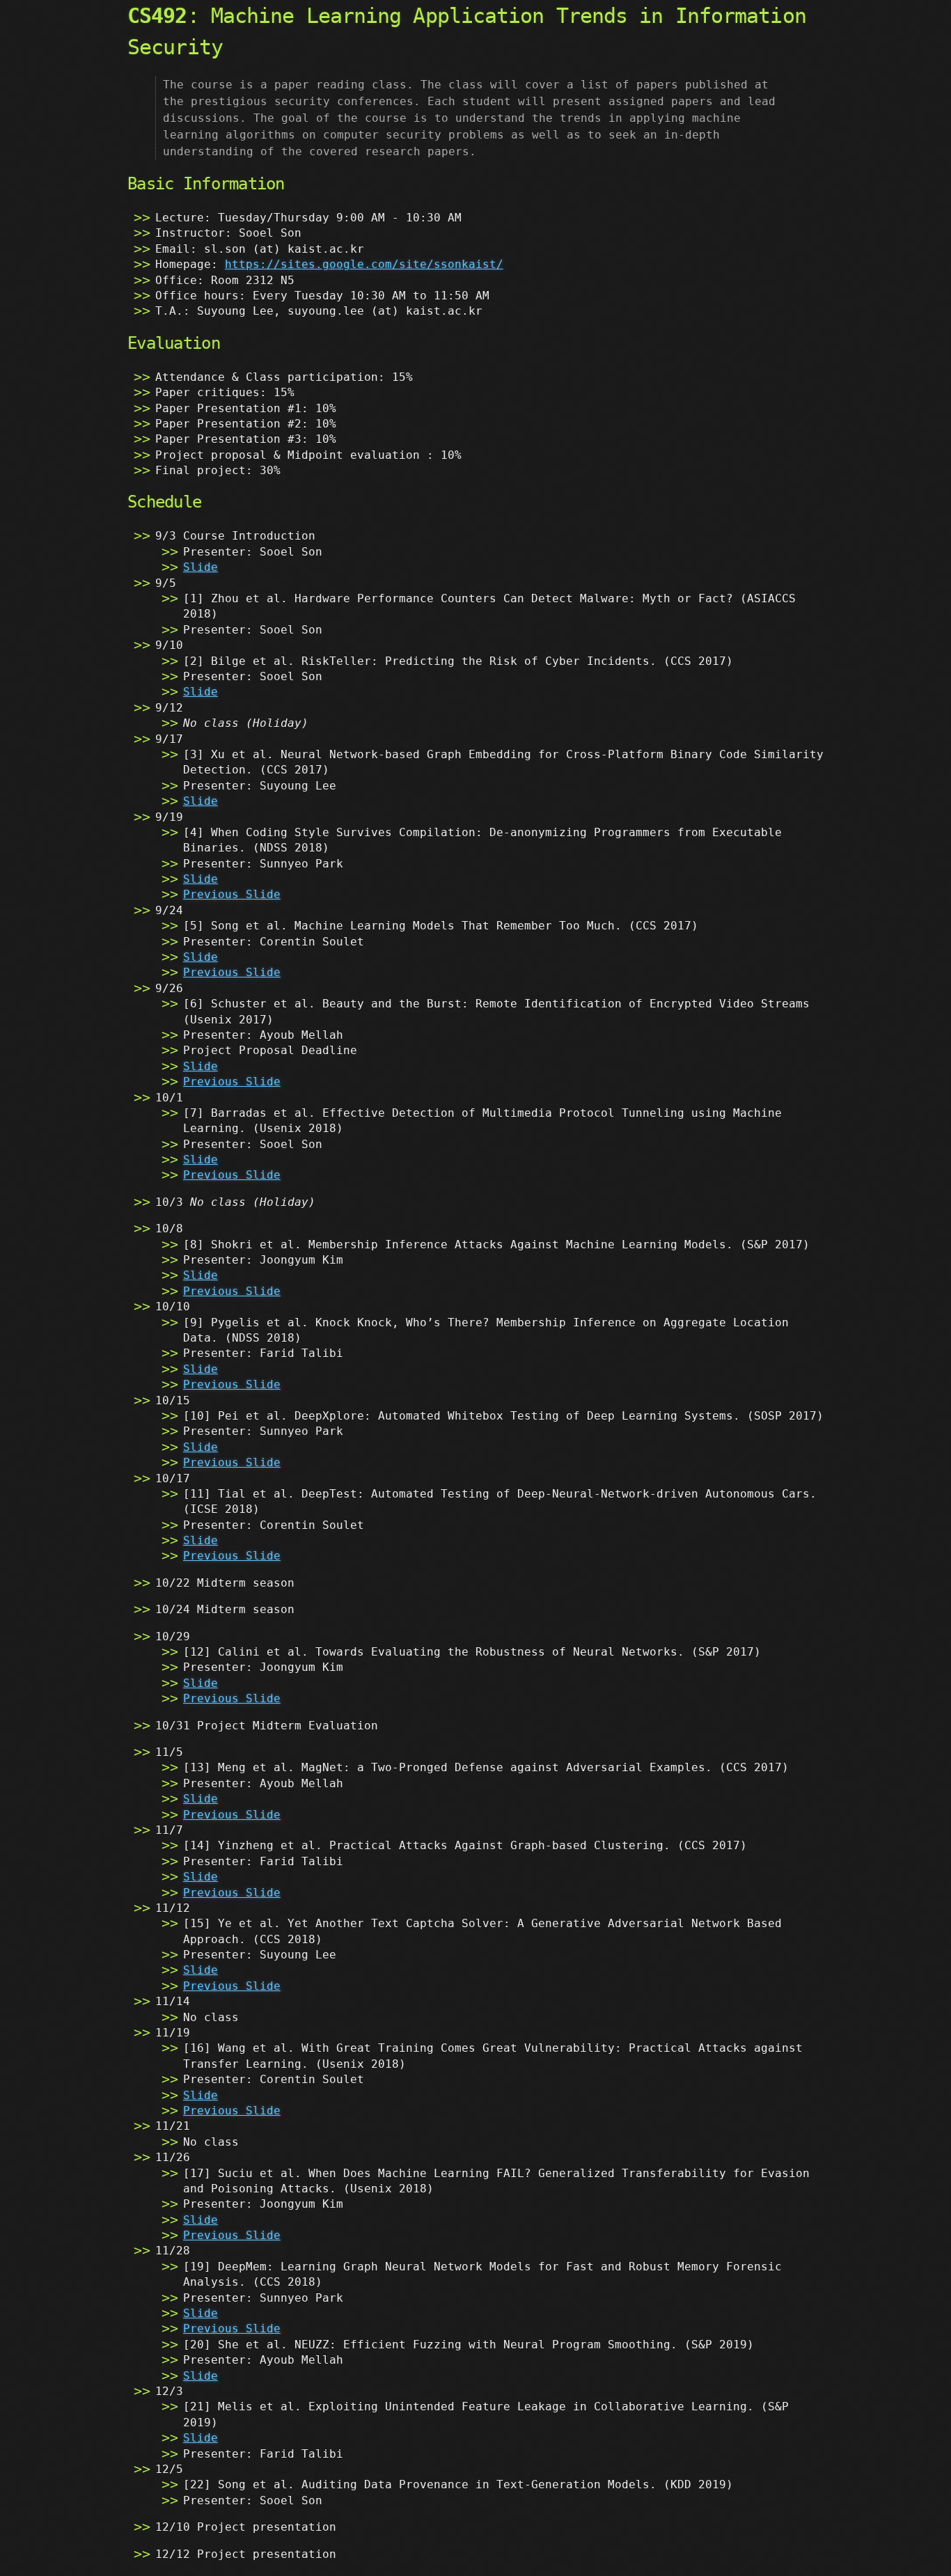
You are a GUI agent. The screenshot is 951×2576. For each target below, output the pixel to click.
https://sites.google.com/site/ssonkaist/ (364, 264)
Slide (201, 567)
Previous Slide (232, 894)
